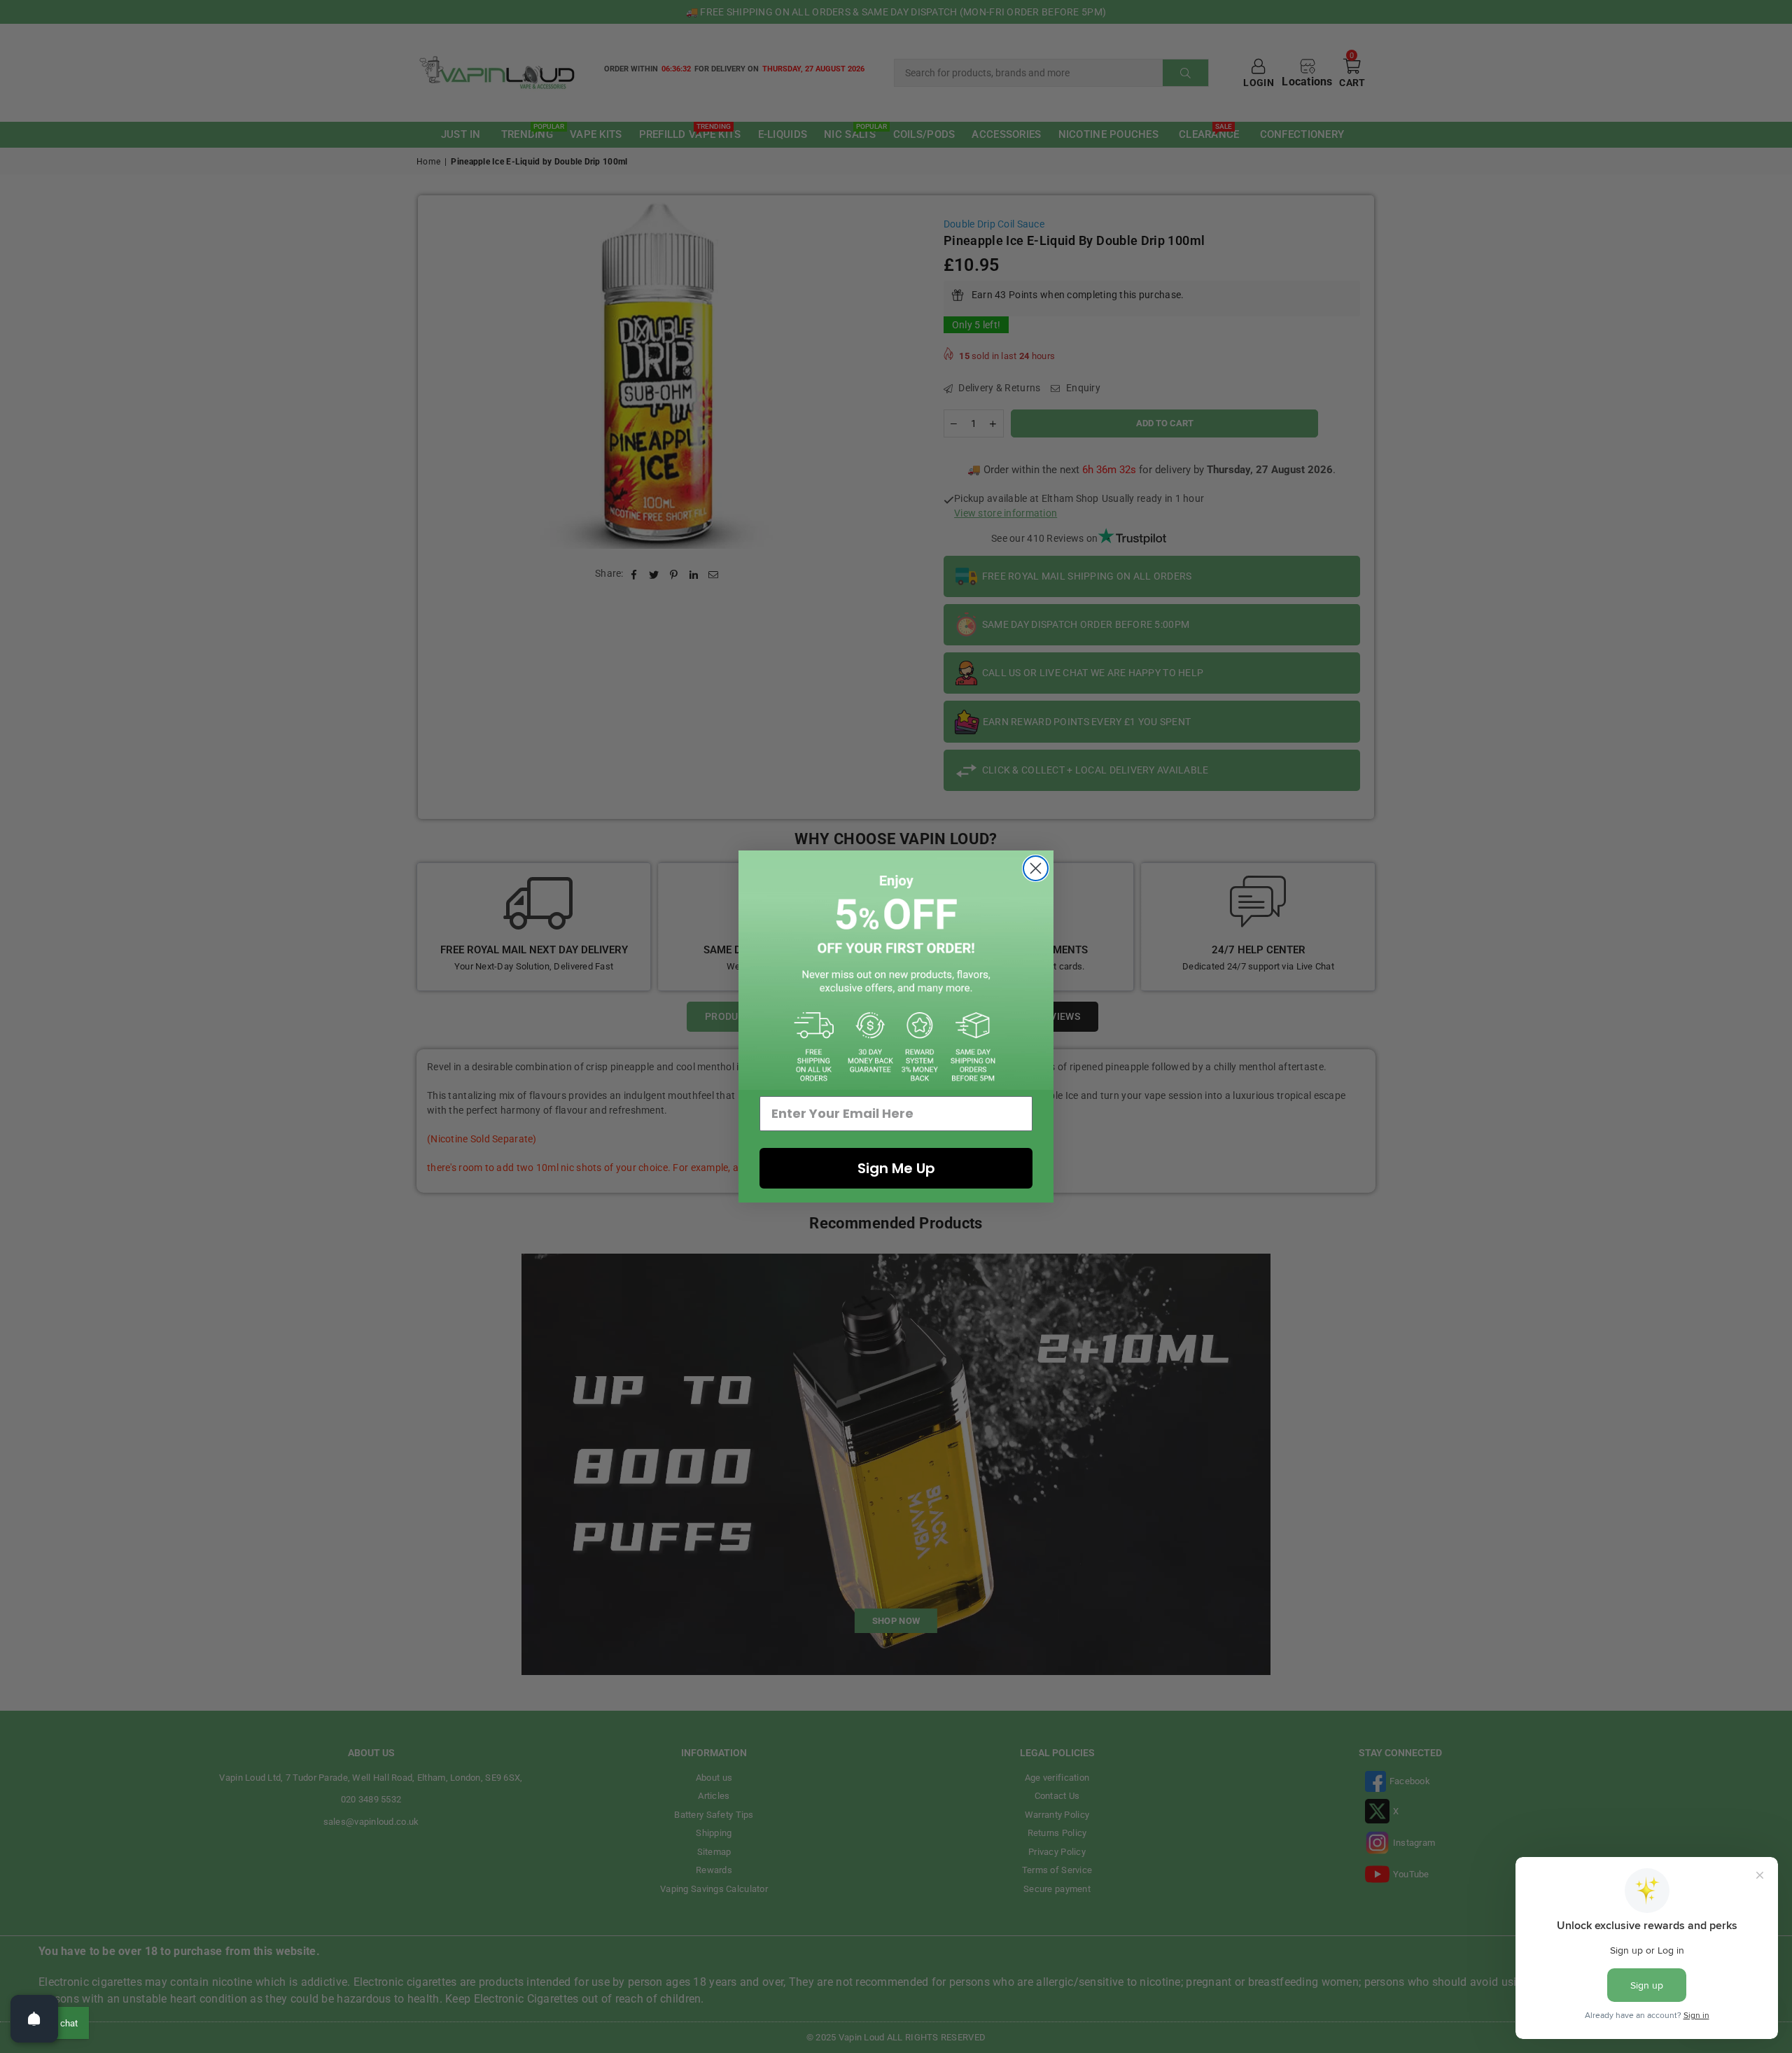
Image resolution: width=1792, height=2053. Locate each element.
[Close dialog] (1036, 868)
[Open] (34, 2019)
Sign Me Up (896, 1168)
